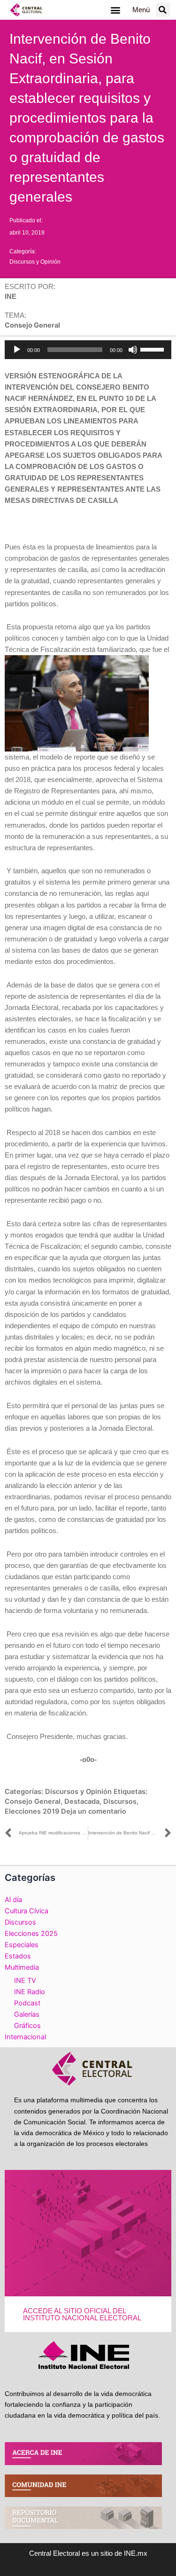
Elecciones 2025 (31, 1934)
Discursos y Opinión (35, 262)
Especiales (22, 1945)
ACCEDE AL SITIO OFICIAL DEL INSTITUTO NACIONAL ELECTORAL (82, 2314)
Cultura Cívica (27, 1911)
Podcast (27, 2003)
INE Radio (30, 1992)
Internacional (25, 2037)
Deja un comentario (94, 1811)
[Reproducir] (17, 350)
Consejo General (33, 1801)
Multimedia (22, 1967)
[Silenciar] (133, 350)
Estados (18, 1956)
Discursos (120, 1801)
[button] (116, 10)
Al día (13, 1900)
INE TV (25, 1981)
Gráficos (27, 2026)
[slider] (153, 349)
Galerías (27, 2014)
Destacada (82, 1801)
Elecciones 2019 (32, 1811)
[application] (88, 350)
